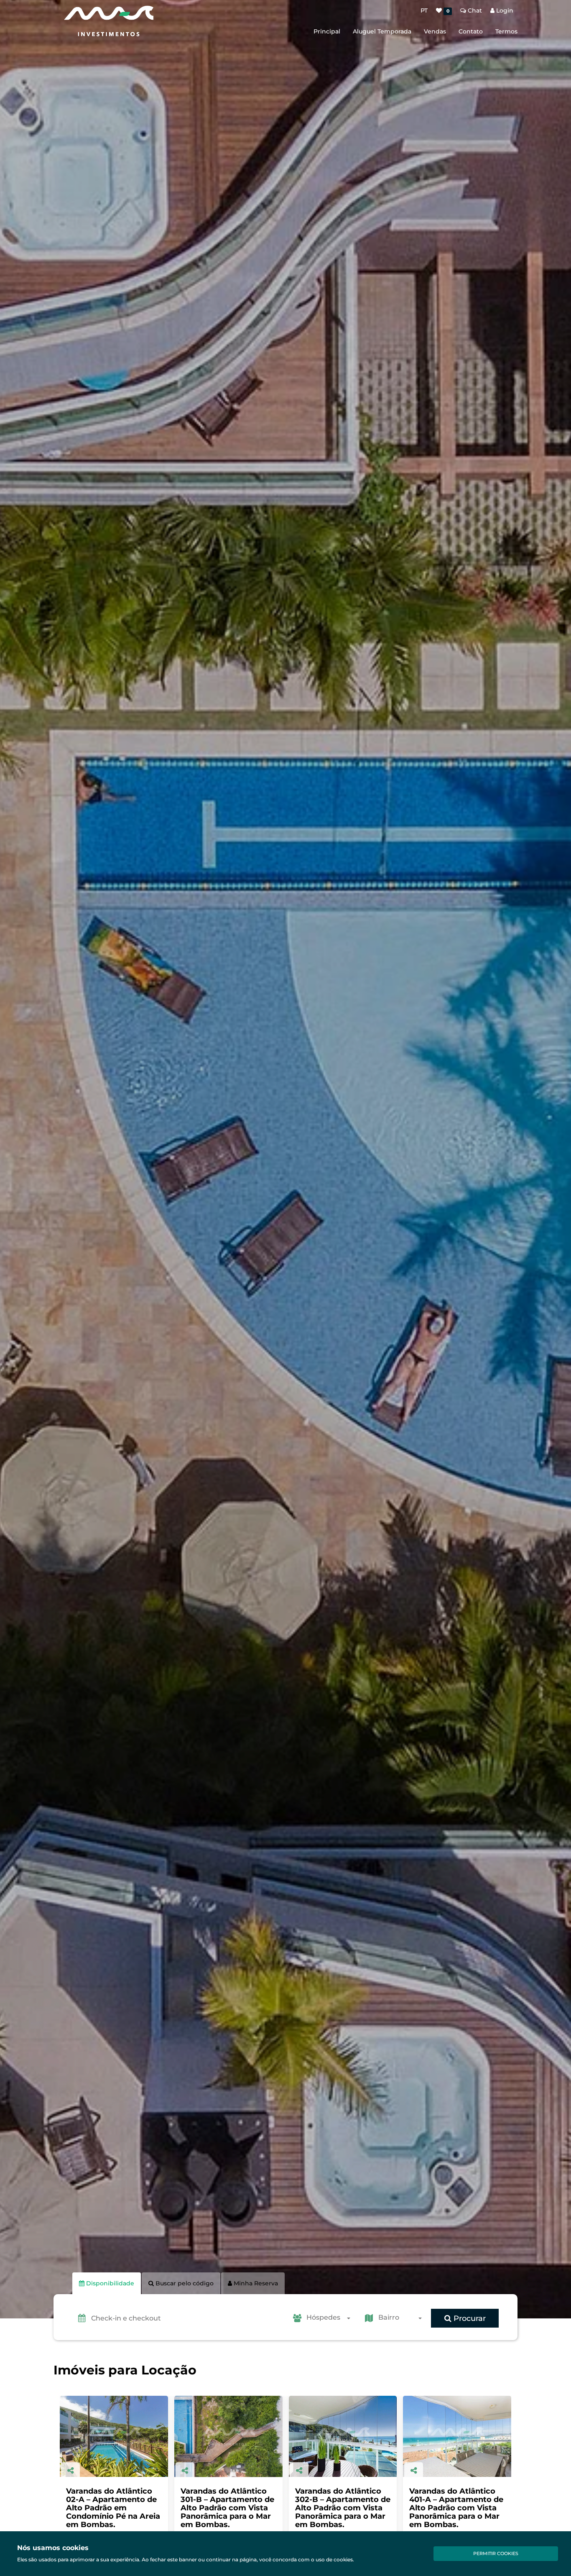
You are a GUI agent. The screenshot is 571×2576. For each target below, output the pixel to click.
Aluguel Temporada (382, 31)
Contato (471, 31)
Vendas (435, 31)
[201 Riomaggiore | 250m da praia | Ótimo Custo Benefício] (343, 2436)
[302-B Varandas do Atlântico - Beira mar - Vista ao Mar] (114, 2436)
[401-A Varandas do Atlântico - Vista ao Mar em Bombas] (228, 2436)
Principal (327, 31)
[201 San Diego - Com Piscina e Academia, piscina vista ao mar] (457, 2436)
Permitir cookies (496, 2553)
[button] (187, 2318)
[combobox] (331, 2318)
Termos (506, 31)
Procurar (469, 2318)
